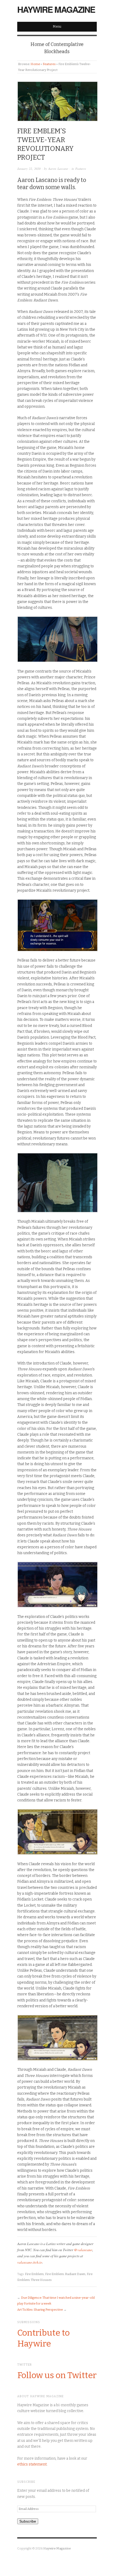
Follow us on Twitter (57, 2375)
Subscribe (28, 2521)
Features (49, 64)
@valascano (83, 2250)
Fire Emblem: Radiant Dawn (65, 2274)
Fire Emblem (34, 2274)
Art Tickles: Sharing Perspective (40, 2310)
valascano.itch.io (30, 2262)
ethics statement (32, 2464)
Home (35, 64)
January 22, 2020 (29, 169)
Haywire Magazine (56, 9)
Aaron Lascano (58, 169)
